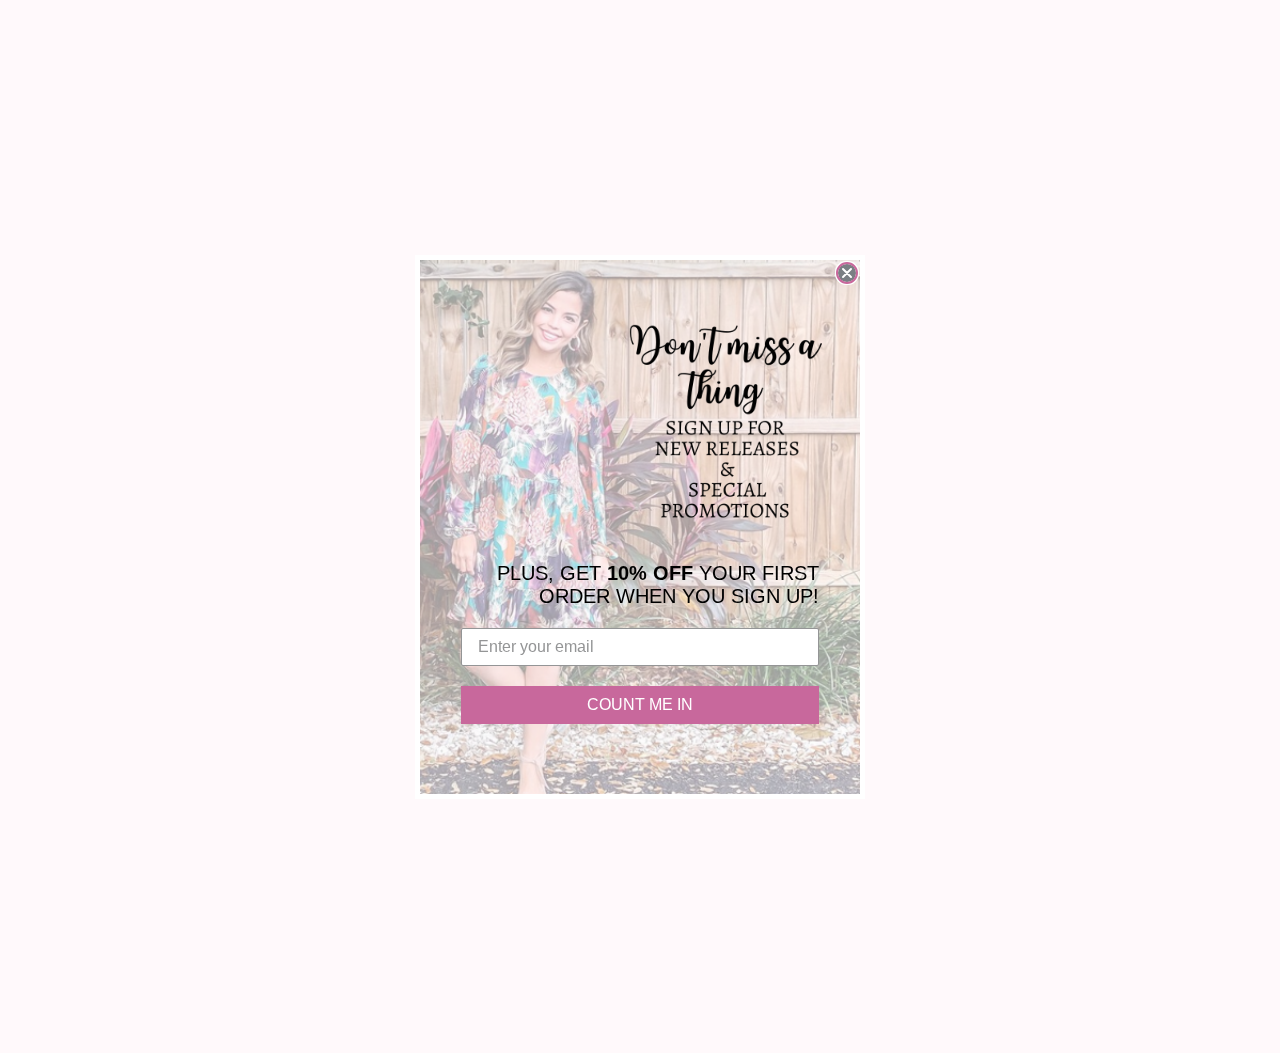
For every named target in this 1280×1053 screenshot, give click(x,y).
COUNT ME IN (640, 704)
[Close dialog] (847, 273)
